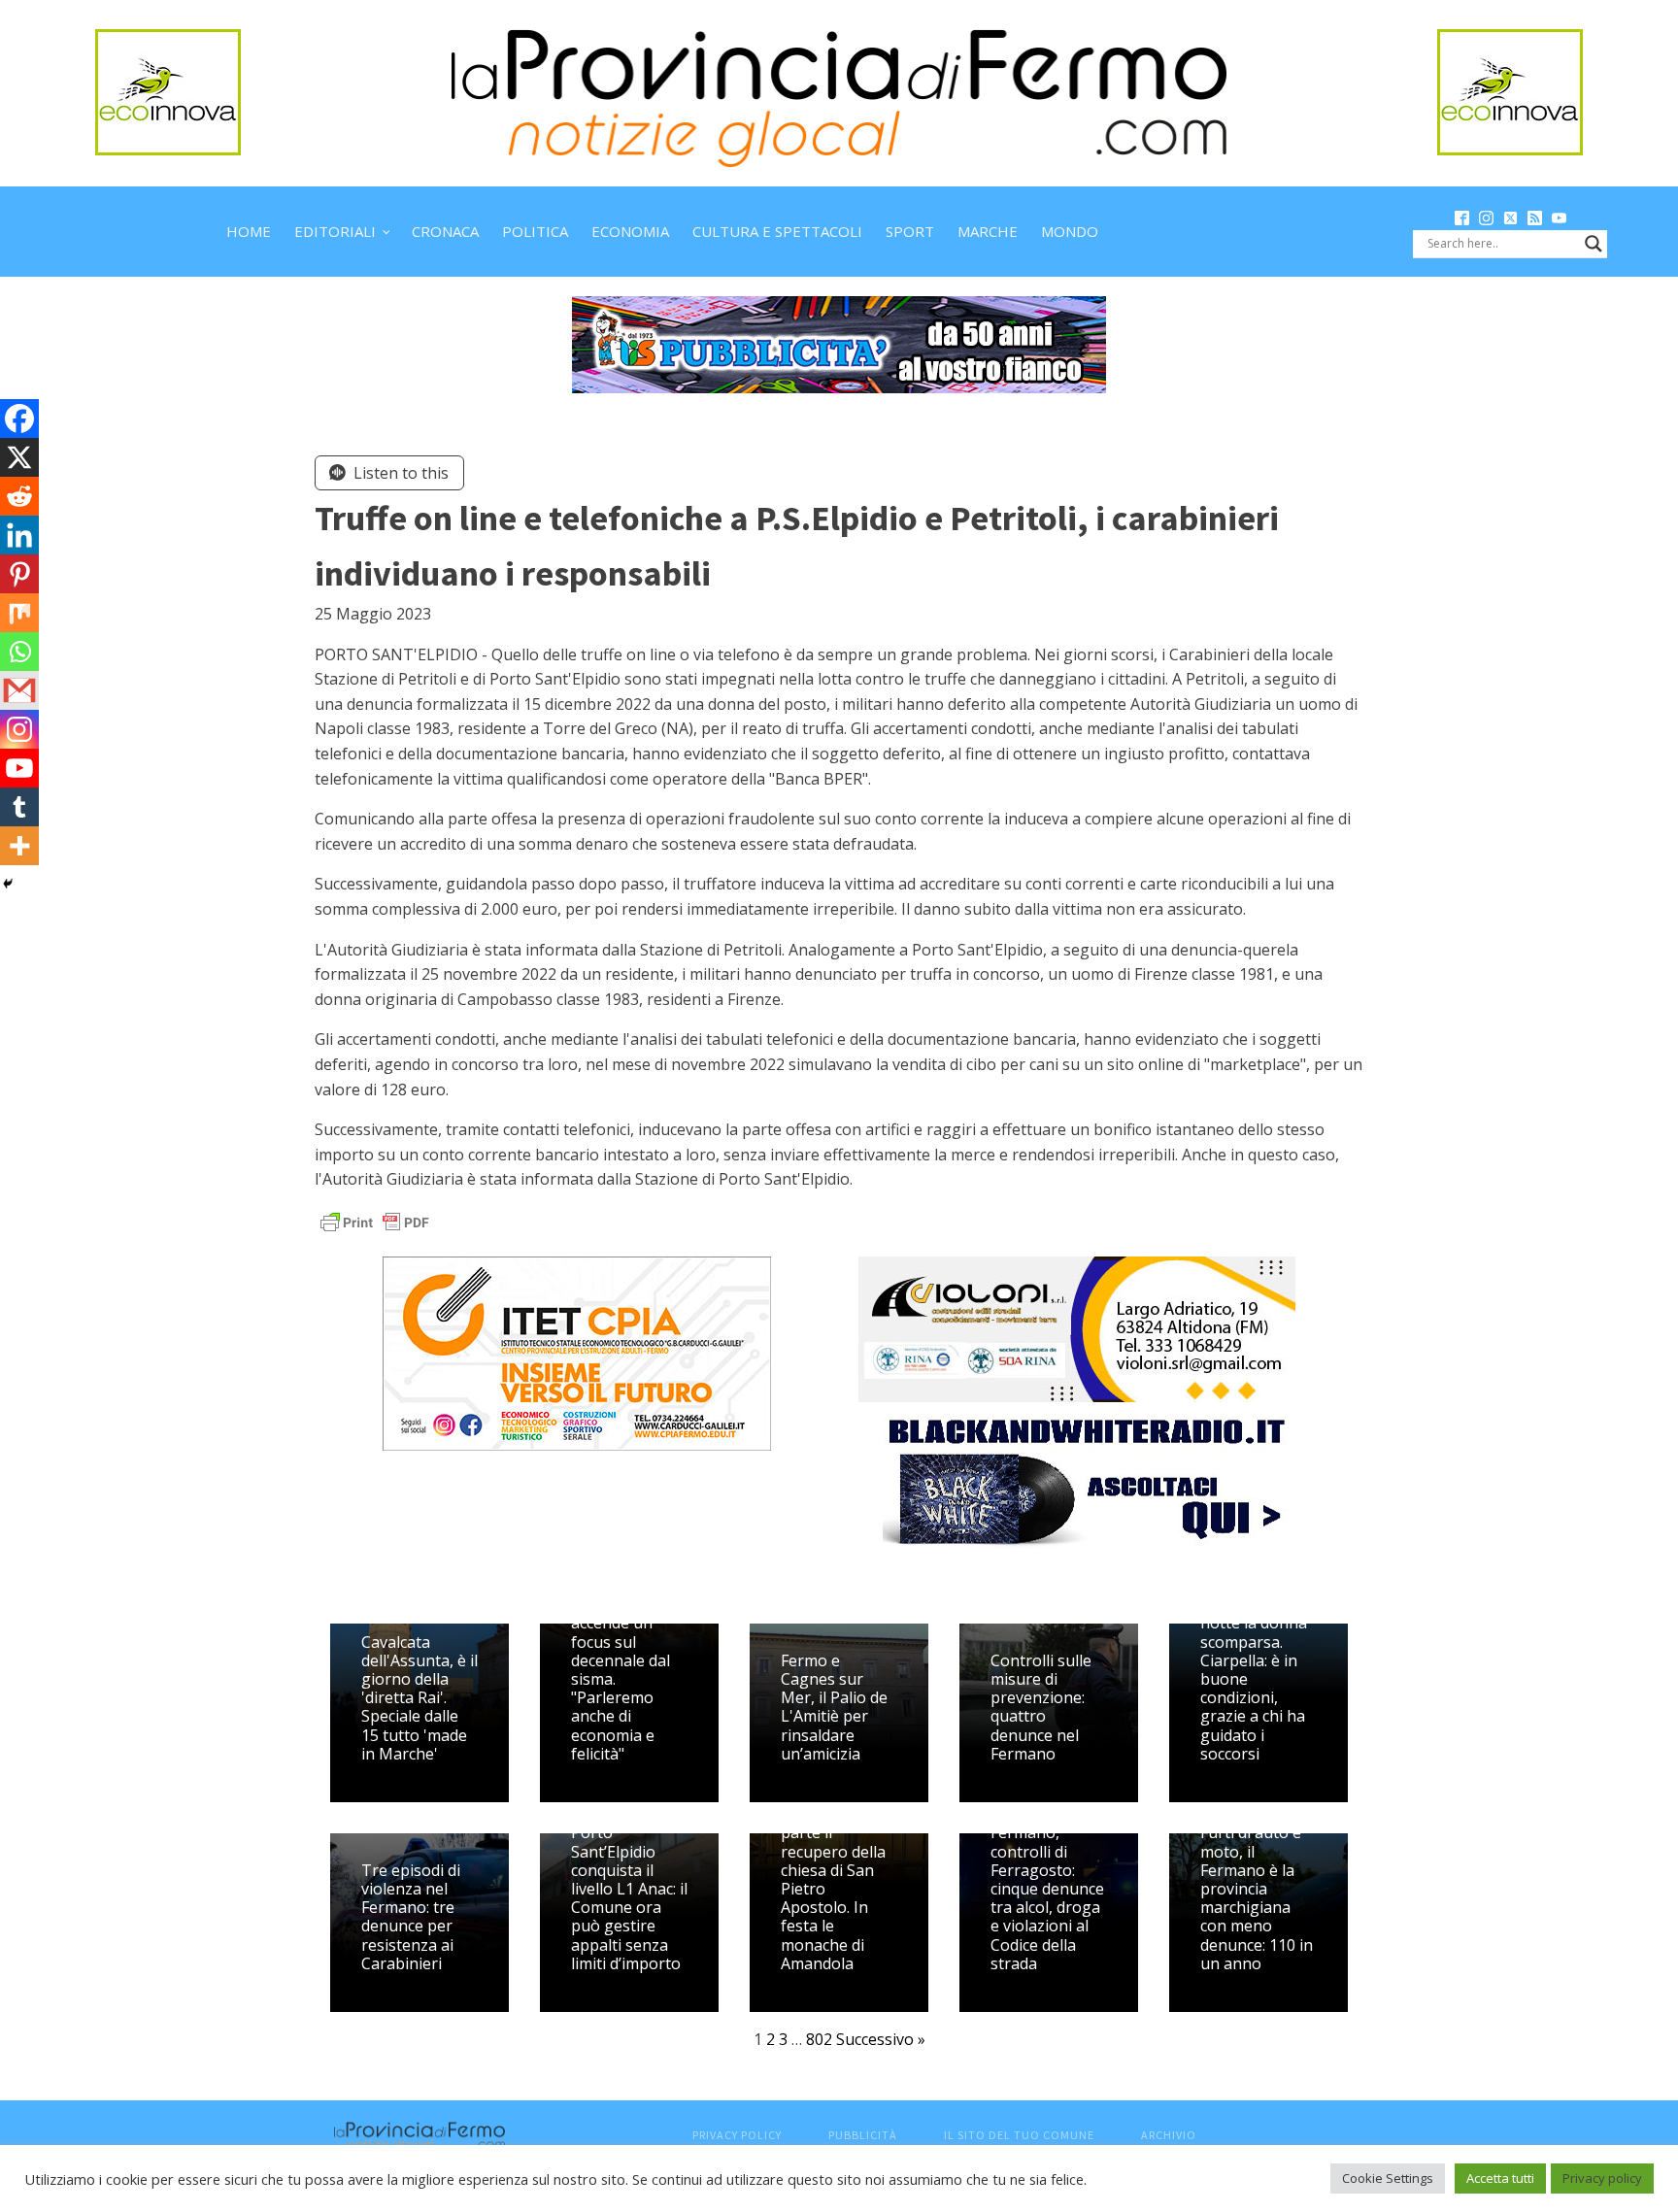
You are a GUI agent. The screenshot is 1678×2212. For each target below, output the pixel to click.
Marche (988, 231)
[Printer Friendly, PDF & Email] (375, 1221)
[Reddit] (19, 496)
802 (819, 2039)
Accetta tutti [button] (1500, 2178)
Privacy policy (1602, 2178)
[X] (19, 457)
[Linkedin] (19, 535)
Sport (910, 231)
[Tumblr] (19, 807)
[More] (19, 846)
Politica (535, 231)
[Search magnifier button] (1594, 244)
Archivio (1169, 2135)
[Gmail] (19, 690)
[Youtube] (19, 768)
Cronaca (445, 231)
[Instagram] (19, 729)
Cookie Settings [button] (1388, 2178)
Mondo (1070, 231)
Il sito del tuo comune (1019, 2135)
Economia (630, 231)
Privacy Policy (737, 2135)
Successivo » (881, 2039)
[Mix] (19, 613)
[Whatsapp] (19, 652)
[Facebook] (19, 419)
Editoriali (335, 231)
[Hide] (8, 884)
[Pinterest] (19, 574)
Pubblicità (863, 2135)
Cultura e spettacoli (777, 231)
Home (249, 231)
